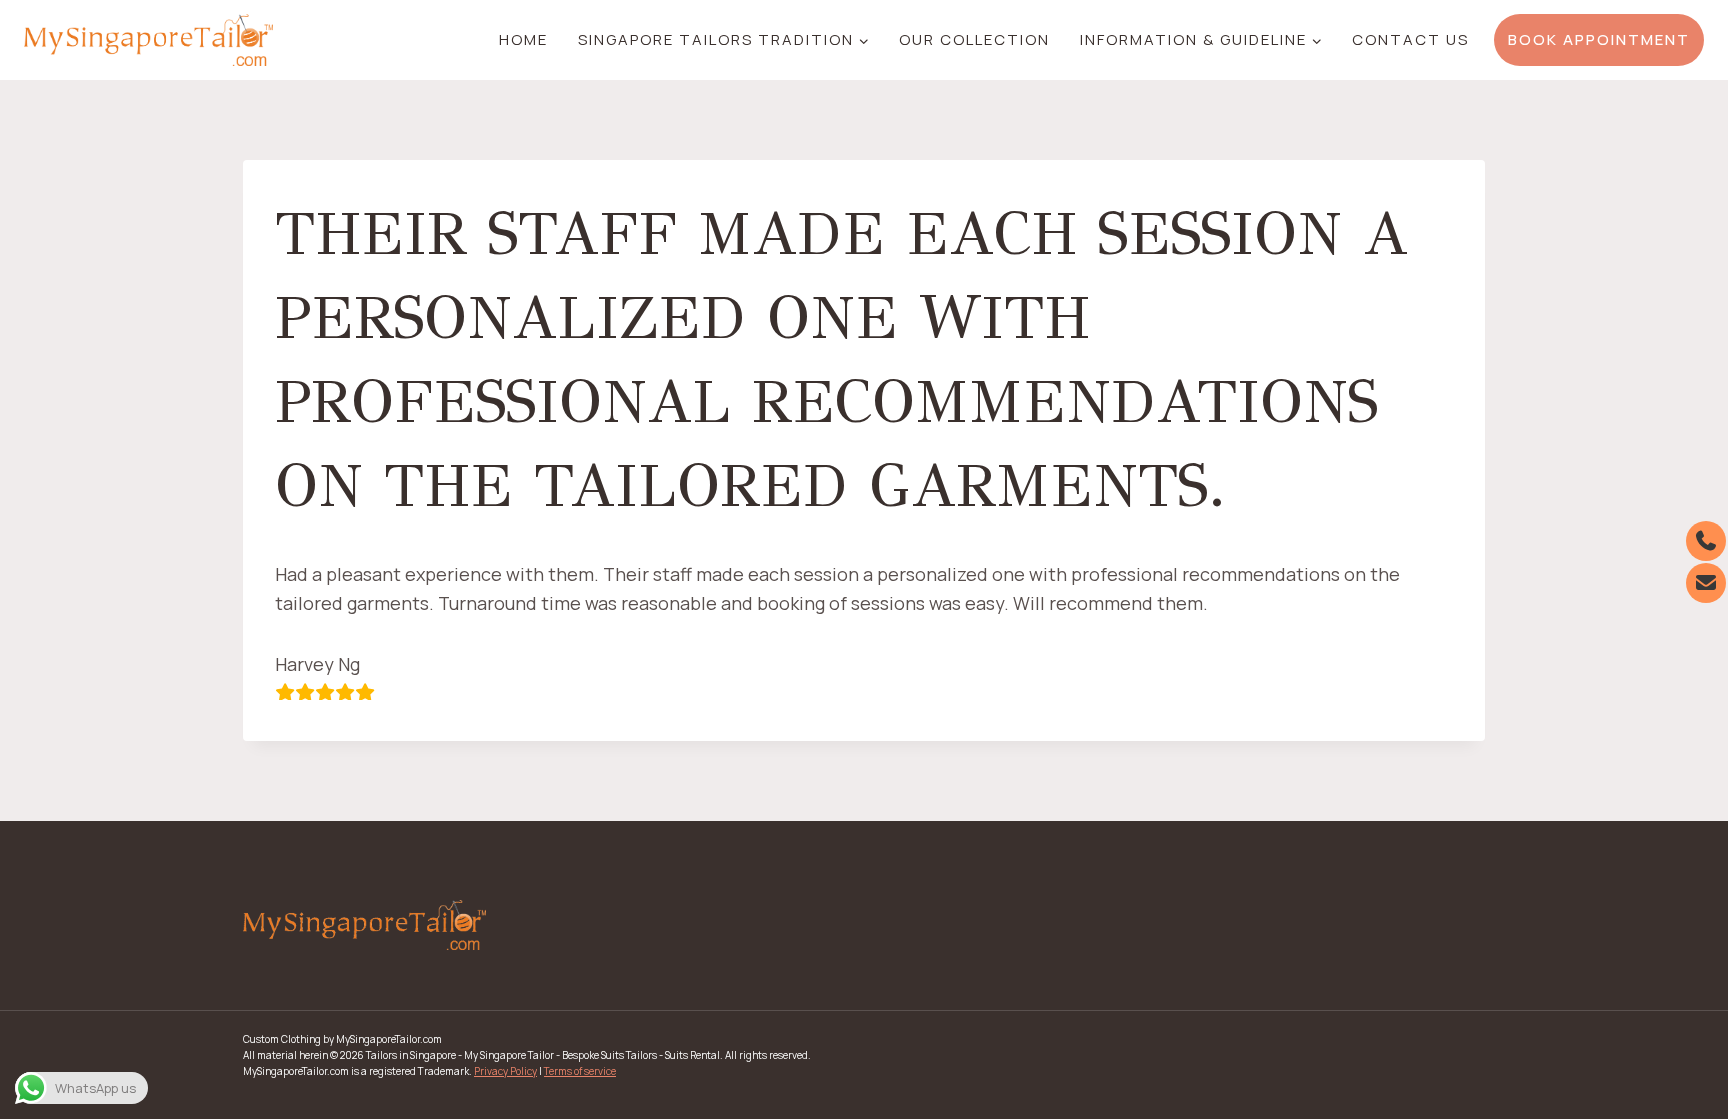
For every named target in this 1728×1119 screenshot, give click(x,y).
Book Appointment (1599, 39)
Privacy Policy (505, 1071)
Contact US (1410, 39)
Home (523, 39)
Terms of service (580, 1071)
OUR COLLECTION (974, 39)
